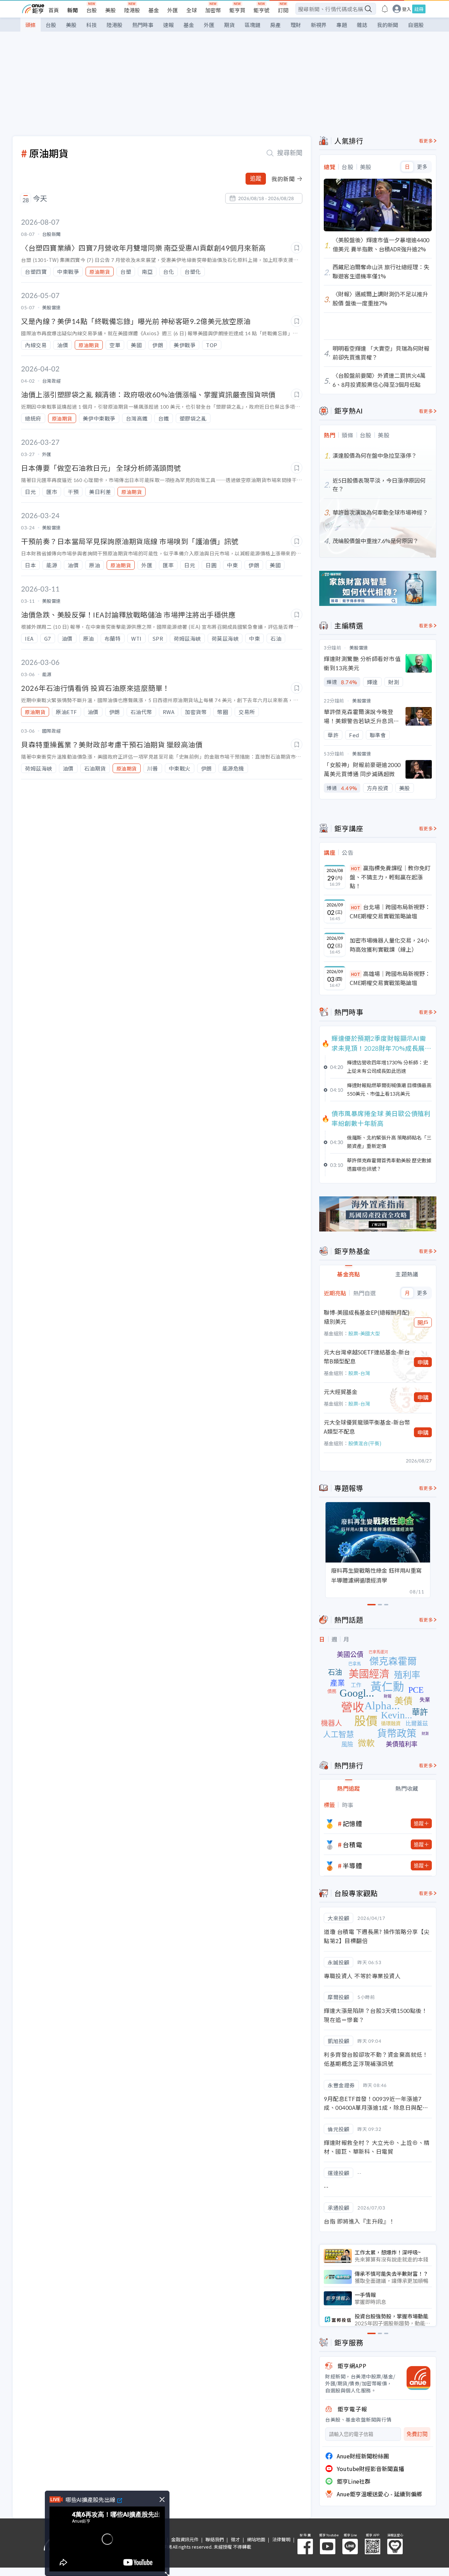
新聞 (73, 10)
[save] (297, 248)
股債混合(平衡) (365, 1443)
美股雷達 (359, 648)
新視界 (319, 25)
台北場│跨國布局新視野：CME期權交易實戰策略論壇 (390, 911)
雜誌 (362, 25)
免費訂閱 (417, 2434)
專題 (342, 25)
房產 (275, 25)
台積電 (353, 1844)
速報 (168, 25)
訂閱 (283, 10)
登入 (407, 9)
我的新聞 (388, 25)
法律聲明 (281, 2539)
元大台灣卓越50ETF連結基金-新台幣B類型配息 (367, 1356)
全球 (192, 10)
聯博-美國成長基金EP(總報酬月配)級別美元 (367, 1317)
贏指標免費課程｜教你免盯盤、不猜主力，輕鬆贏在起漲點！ (390, 877)
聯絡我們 (215, 2539)
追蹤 (256, 179)
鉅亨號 (262, 10)
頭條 (31, 25)
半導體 (353, 1865)
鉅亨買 (237, 10)
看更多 (426, 141)
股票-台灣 (359, 1373)
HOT (356, 868)
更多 (422, 167)
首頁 (54, 10)
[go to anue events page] (385, 9)
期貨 (229, 25)
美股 (110, 10)
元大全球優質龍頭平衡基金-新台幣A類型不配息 (367, 1427)
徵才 (235, 2539)
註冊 (419, 9)
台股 (92, 10)
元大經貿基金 (341, 1392)
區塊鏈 (252, 25)
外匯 (173, 10)
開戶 (423, 1322)
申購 (423, 1362)
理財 (296, 25)
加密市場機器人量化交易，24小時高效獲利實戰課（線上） (389, 945)
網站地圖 (256, 2539)
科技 (92, 25)
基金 (154, 10)
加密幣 (213, 10)
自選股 (416, 25)
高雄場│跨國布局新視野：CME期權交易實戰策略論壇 (390, 978)
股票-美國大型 (364, 1333)
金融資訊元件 (185, 2539)
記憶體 (353, 1823)
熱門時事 (143, 25)
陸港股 (132, 10)
